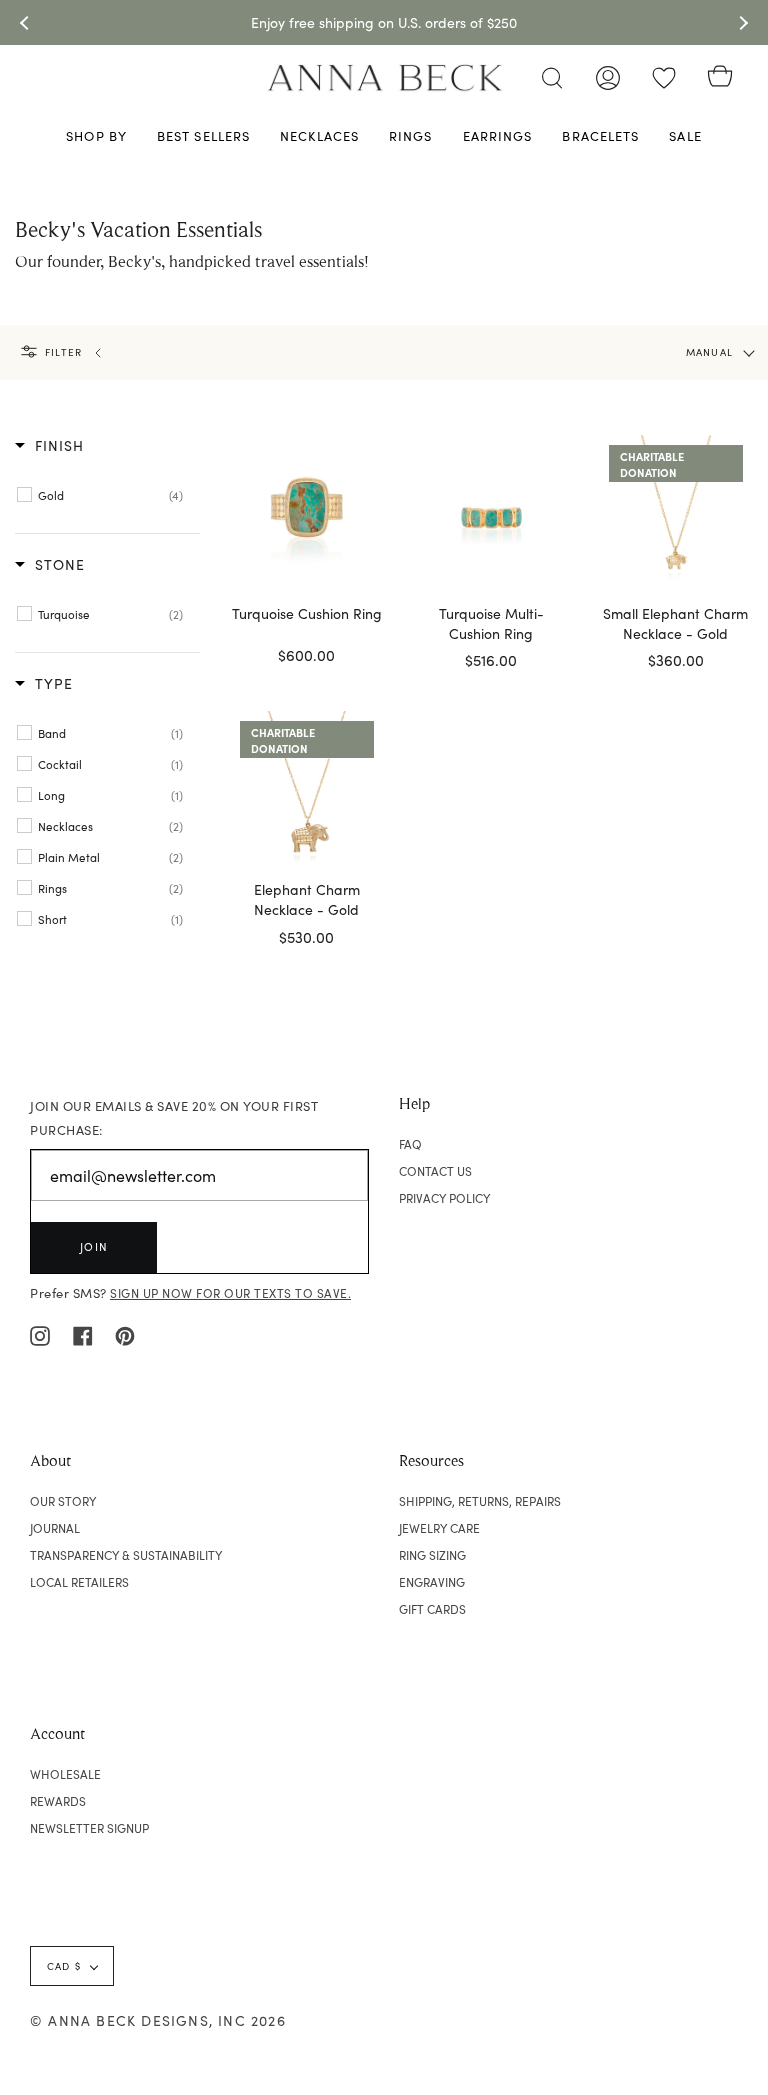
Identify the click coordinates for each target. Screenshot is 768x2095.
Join (94, 1246)
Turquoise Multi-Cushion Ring (491, 623)
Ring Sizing (432, 1555)
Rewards (58, 1801)
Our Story (63, 1501)
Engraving (432, 1582)
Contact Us (435, 1171)
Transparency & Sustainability (126, 1555)
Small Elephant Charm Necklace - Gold (675, 623)
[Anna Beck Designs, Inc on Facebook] (83, 1333)
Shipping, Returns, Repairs (480, 1501)
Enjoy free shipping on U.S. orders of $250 (384, 22)
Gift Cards (432, 1609)
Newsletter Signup (89, 1828)
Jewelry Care (439, 1528)
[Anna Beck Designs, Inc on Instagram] (40, 1333)
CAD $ (64, 1966)
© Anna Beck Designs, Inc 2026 (158, 2020)
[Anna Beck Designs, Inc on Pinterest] (125, 1333)
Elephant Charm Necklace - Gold (307, 899)
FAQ (410, 1144)
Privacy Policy (444, 1198)
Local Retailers (79, 1582)
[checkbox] (110, 495)
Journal (55, 1528)
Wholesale (65, 1774)
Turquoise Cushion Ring (307, 613)
